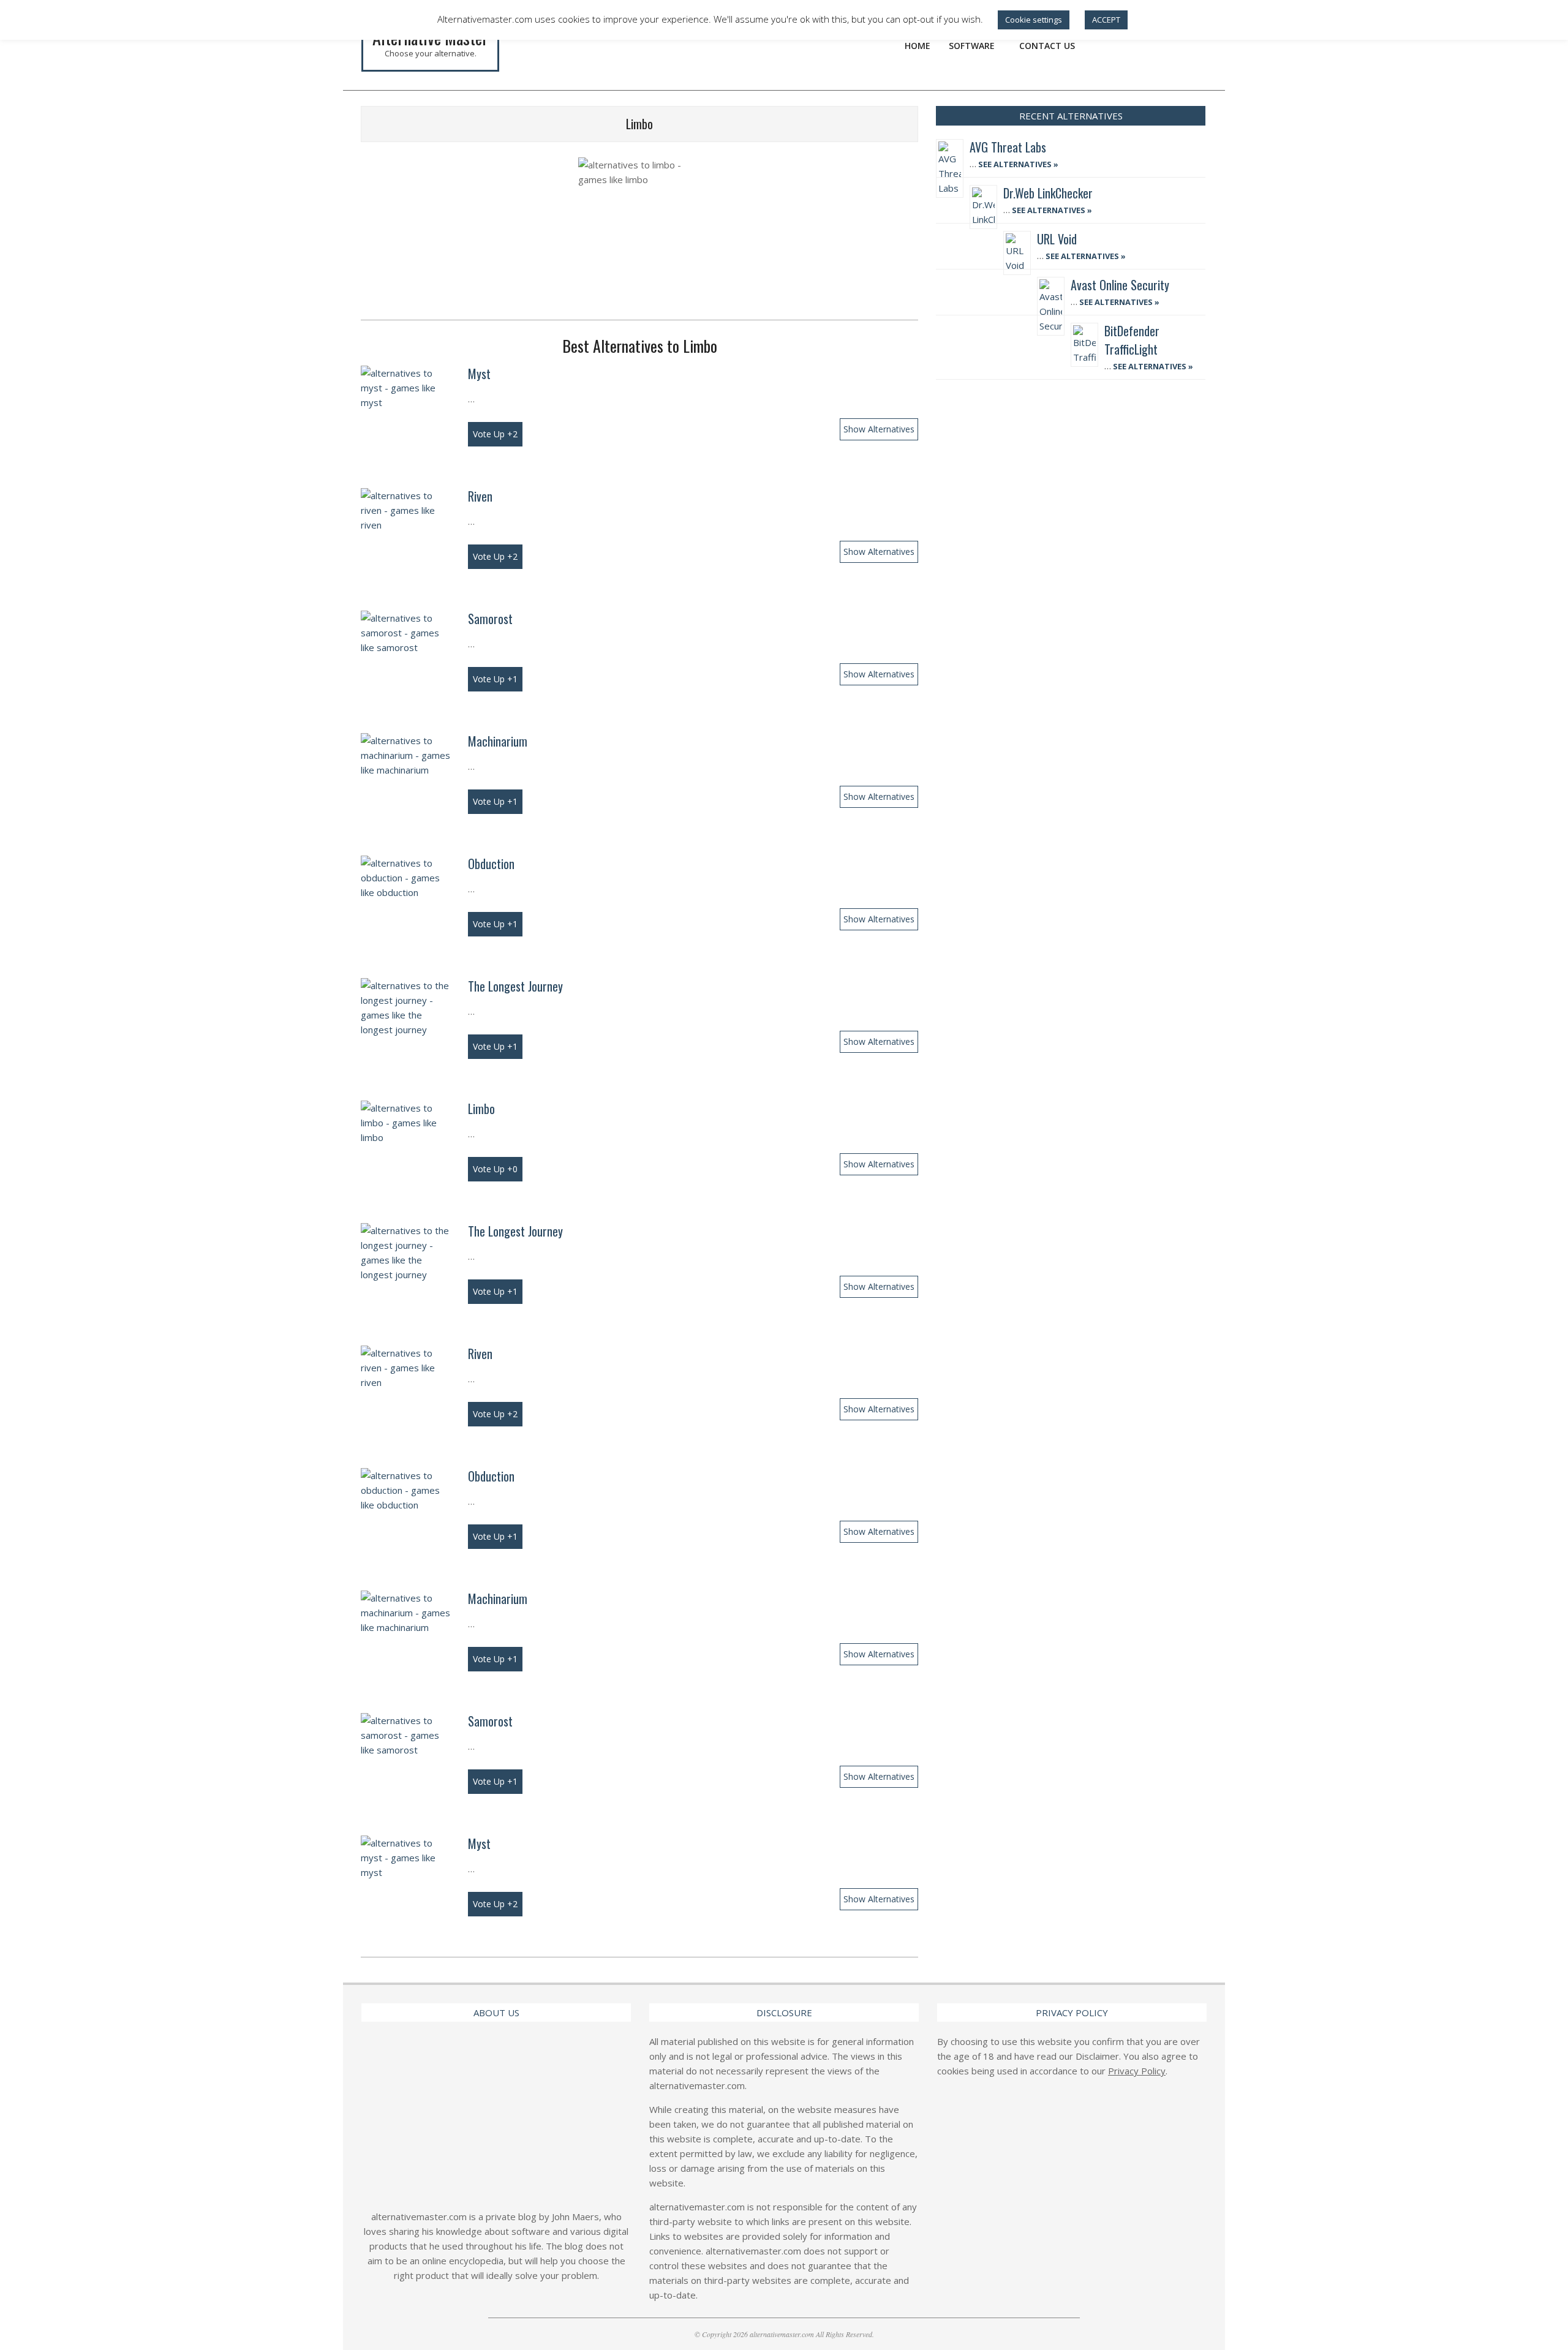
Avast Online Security (1120, 285)
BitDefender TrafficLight (1132, 340)
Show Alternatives (879, 429)
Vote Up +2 (495, 434)
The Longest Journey (515, 986)
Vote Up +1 (495, 679)
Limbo (481, 1109)
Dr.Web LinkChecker (1048, 193)
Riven (480, 496)
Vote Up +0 (495, 1169)
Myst (479, 374)
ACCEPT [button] (1106, 20)
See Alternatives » (1017, 164)
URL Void (1057, 239)
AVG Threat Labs (1008, 147)
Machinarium (498, 741)
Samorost (490, 619)
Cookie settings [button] (1034, 20)
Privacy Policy (1137, 2071)
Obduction (491, 864)
